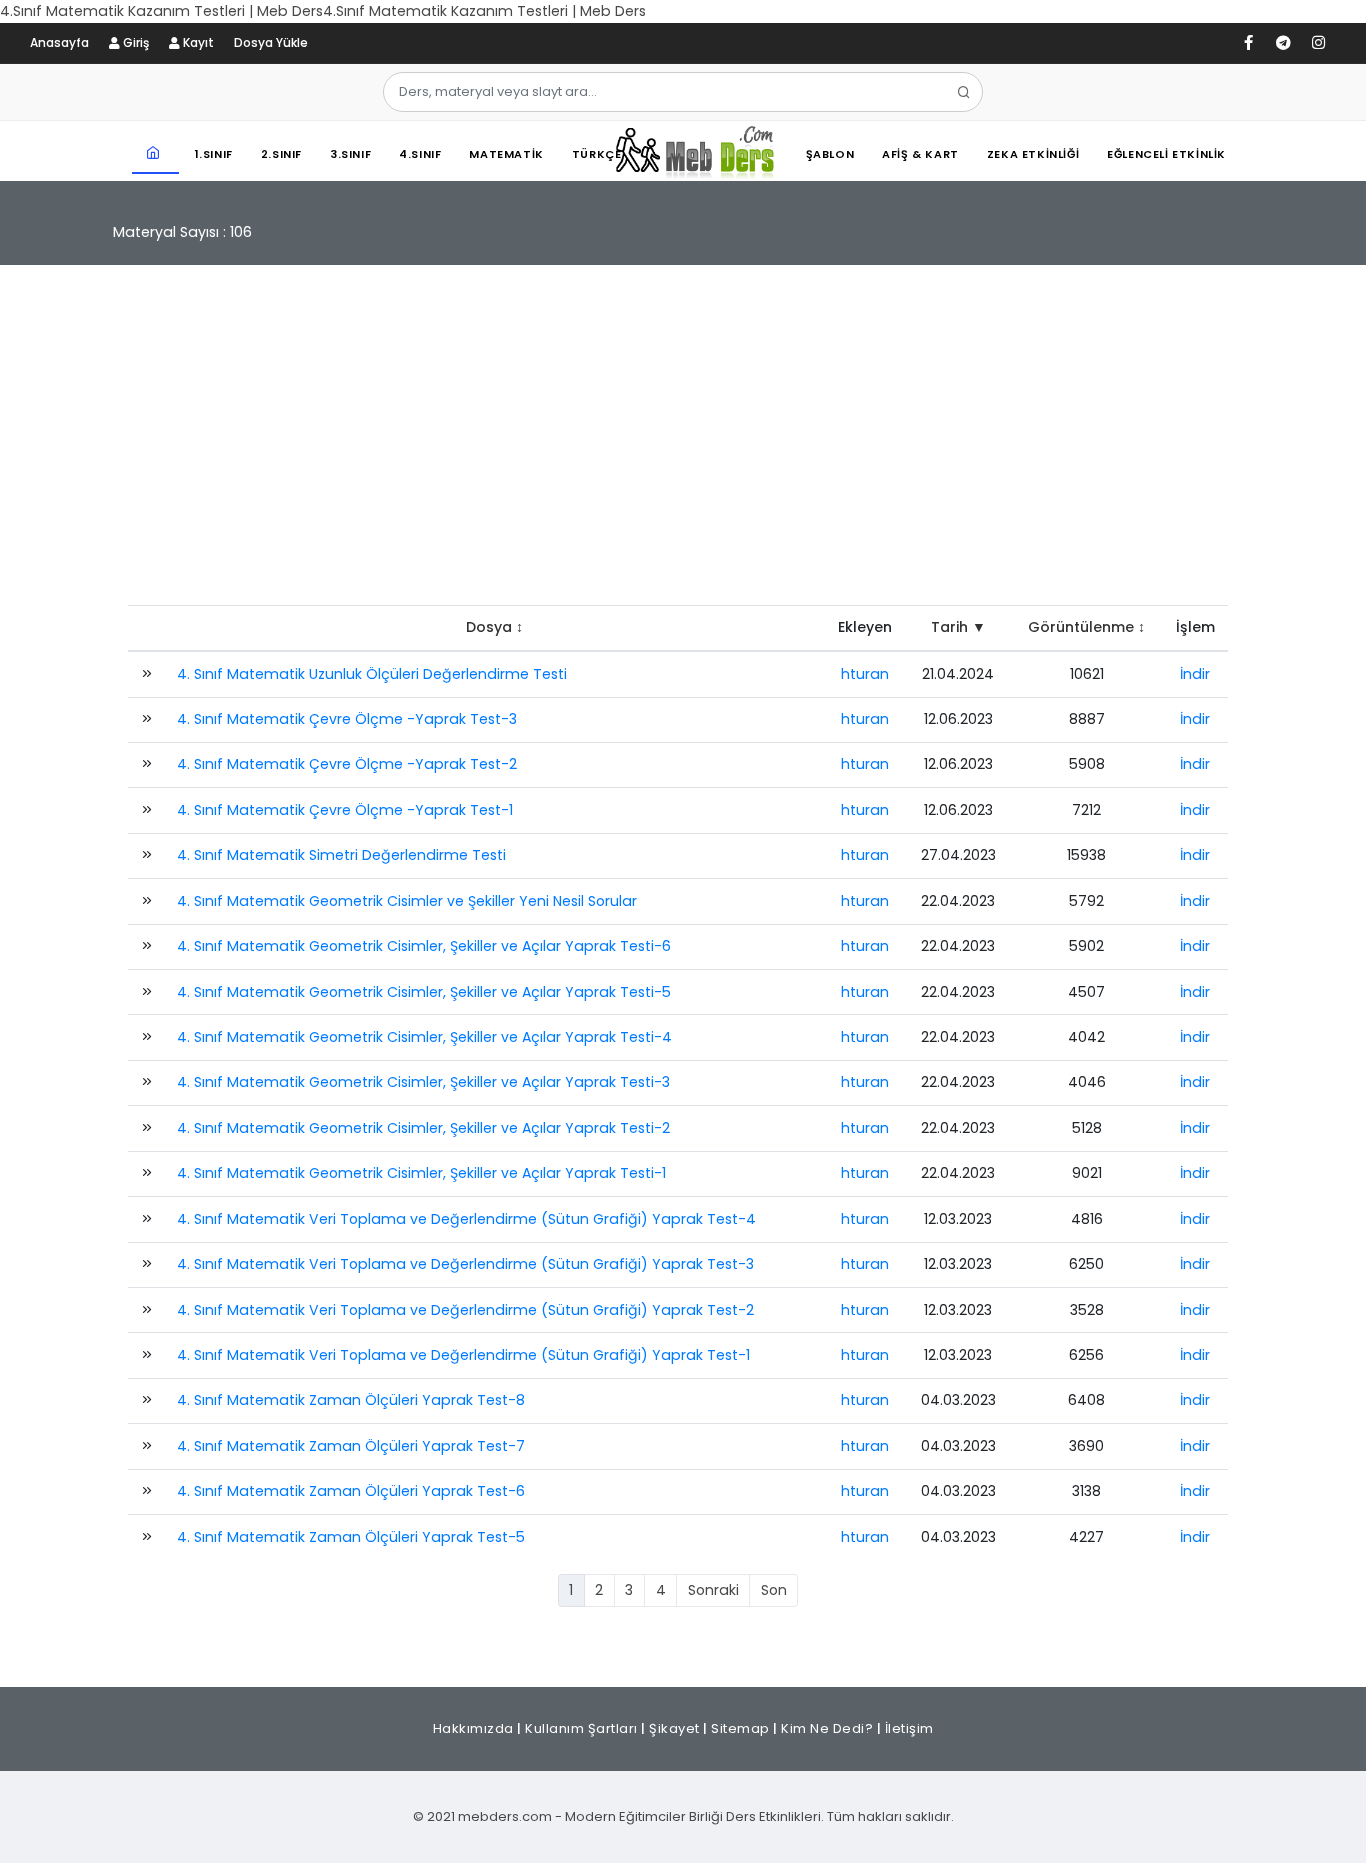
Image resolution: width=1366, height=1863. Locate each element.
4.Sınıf (420, 154)
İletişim (909, 1728)
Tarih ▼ (958, 627)
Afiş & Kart (920, 154)
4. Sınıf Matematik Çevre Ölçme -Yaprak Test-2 (347, 764)
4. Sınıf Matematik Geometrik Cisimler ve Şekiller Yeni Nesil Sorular (407, 901)
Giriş (134, 42)
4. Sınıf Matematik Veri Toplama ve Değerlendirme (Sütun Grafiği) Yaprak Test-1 (463, 1355)
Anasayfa (59, 42)
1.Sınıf (214, 154)
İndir (1195, 674)
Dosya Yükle (271, 42)
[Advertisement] (683, 445)
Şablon (830, 154)
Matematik (506, 154)
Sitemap (740, 1728)
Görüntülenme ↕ (1086, 627)
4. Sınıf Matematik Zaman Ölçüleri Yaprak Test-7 (351, 1446)
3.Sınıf (350, 154)
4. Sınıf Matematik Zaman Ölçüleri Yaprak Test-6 (351, 1491)
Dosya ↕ (494, 627)
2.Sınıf (281, 154)
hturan (865, 674)
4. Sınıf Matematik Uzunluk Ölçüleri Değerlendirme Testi (372, 674)
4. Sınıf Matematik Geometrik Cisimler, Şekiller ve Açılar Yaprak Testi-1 (421, 1173)
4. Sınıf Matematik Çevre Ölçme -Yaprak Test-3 (347, 719)
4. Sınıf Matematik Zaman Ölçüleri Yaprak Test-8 (351, 1400)
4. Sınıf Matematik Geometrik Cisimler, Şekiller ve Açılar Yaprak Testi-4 (424, 1037)
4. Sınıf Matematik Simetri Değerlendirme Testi (341, 855)
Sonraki (713, 1590)
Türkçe (597, 154)
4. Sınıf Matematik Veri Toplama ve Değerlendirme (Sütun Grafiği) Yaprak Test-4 (466, 1219)
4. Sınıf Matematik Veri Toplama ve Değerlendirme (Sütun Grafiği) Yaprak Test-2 (465, 1310)
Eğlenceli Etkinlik (1166, 154)
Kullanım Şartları (581, 1728)
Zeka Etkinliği (1033, 154)
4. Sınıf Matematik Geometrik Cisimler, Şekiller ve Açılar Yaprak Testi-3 (423, 1082)
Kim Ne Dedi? (827, 1728)
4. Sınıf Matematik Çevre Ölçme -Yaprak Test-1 (345, 810)
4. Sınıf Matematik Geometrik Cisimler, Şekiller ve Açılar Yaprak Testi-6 (424, 946)
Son (774, 1590)
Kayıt (197, 42)
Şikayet (674, 1728)
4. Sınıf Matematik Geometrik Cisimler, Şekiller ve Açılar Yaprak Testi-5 (424, 992)
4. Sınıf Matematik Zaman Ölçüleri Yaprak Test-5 (351, 1537)
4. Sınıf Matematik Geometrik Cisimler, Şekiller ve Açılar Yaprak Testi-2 (423, 1128)
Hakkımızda (473, 1728)
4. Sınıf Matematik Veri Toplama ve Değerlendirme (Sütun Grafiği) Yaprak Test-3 (465, 1264)
